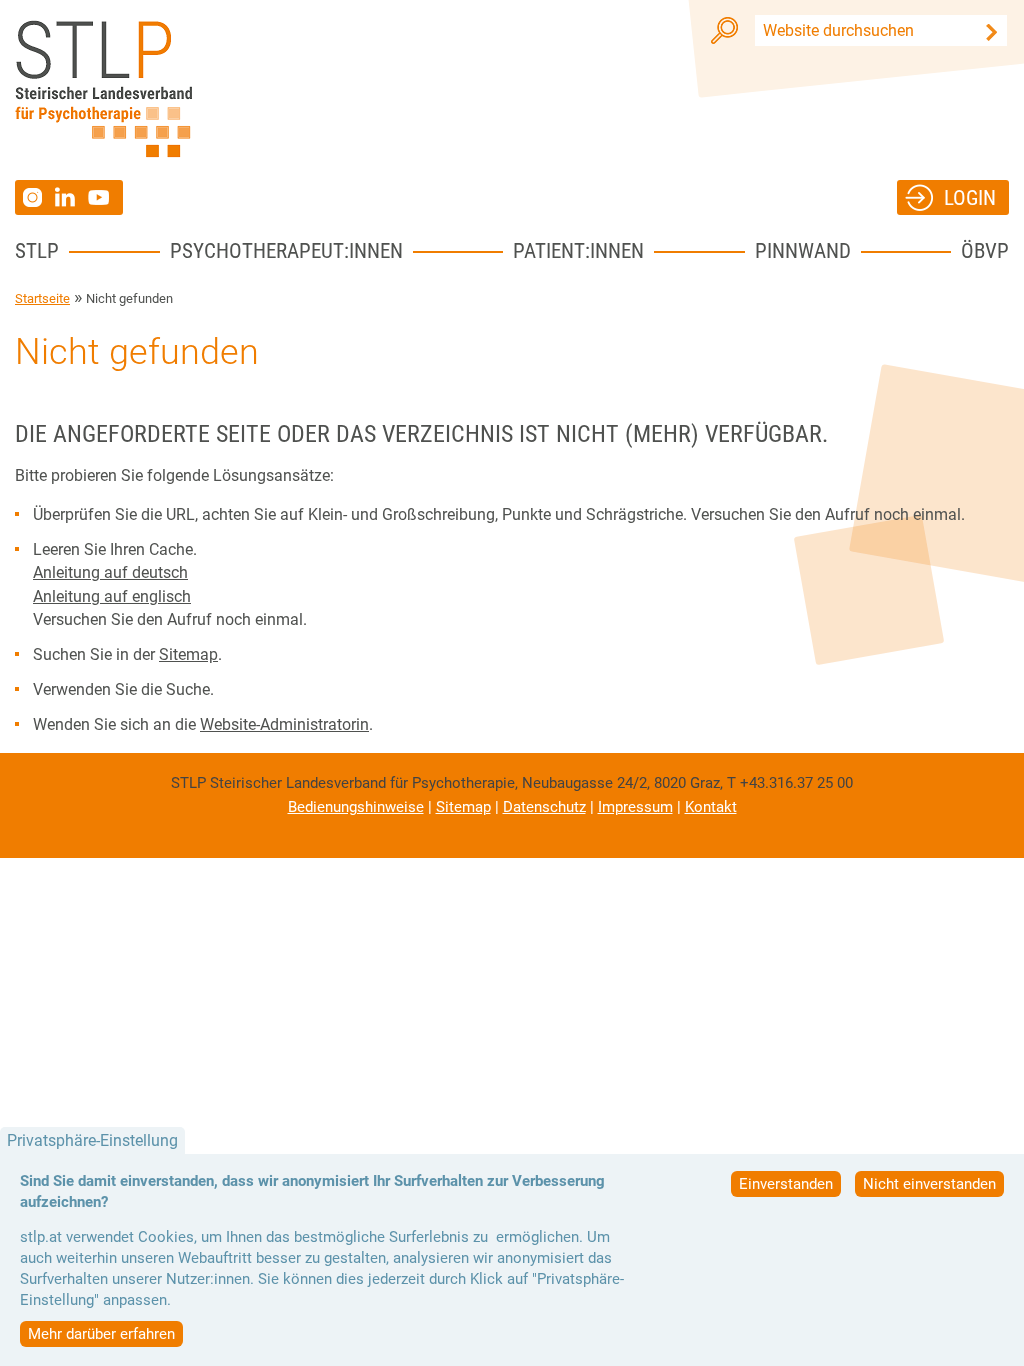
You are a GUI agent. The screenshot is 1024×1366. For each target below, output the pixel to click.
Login (970, 197)
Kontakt (711, 807)
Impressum (635, 807)
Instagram (35, 197)
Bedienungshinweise (356, 807)
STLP (37, 250)
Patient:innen (578, 250)
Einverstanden (786, 1184)
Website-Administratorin (284, 724)
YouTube (101, 197)
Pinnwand (803, 250)
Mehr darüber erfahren (101, 1334)
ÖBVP (985, 250)
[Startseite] (103, 89)
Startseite (42, 298)
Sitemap (188, 654)
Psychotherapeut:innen (286, 250)
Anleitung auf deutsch (110, 572)
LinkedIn (71, 197)
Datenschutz (544, 807)
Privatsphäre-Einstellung (92, 1140)
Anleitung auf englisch (112, 596)
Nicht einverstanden (929, 1184)
